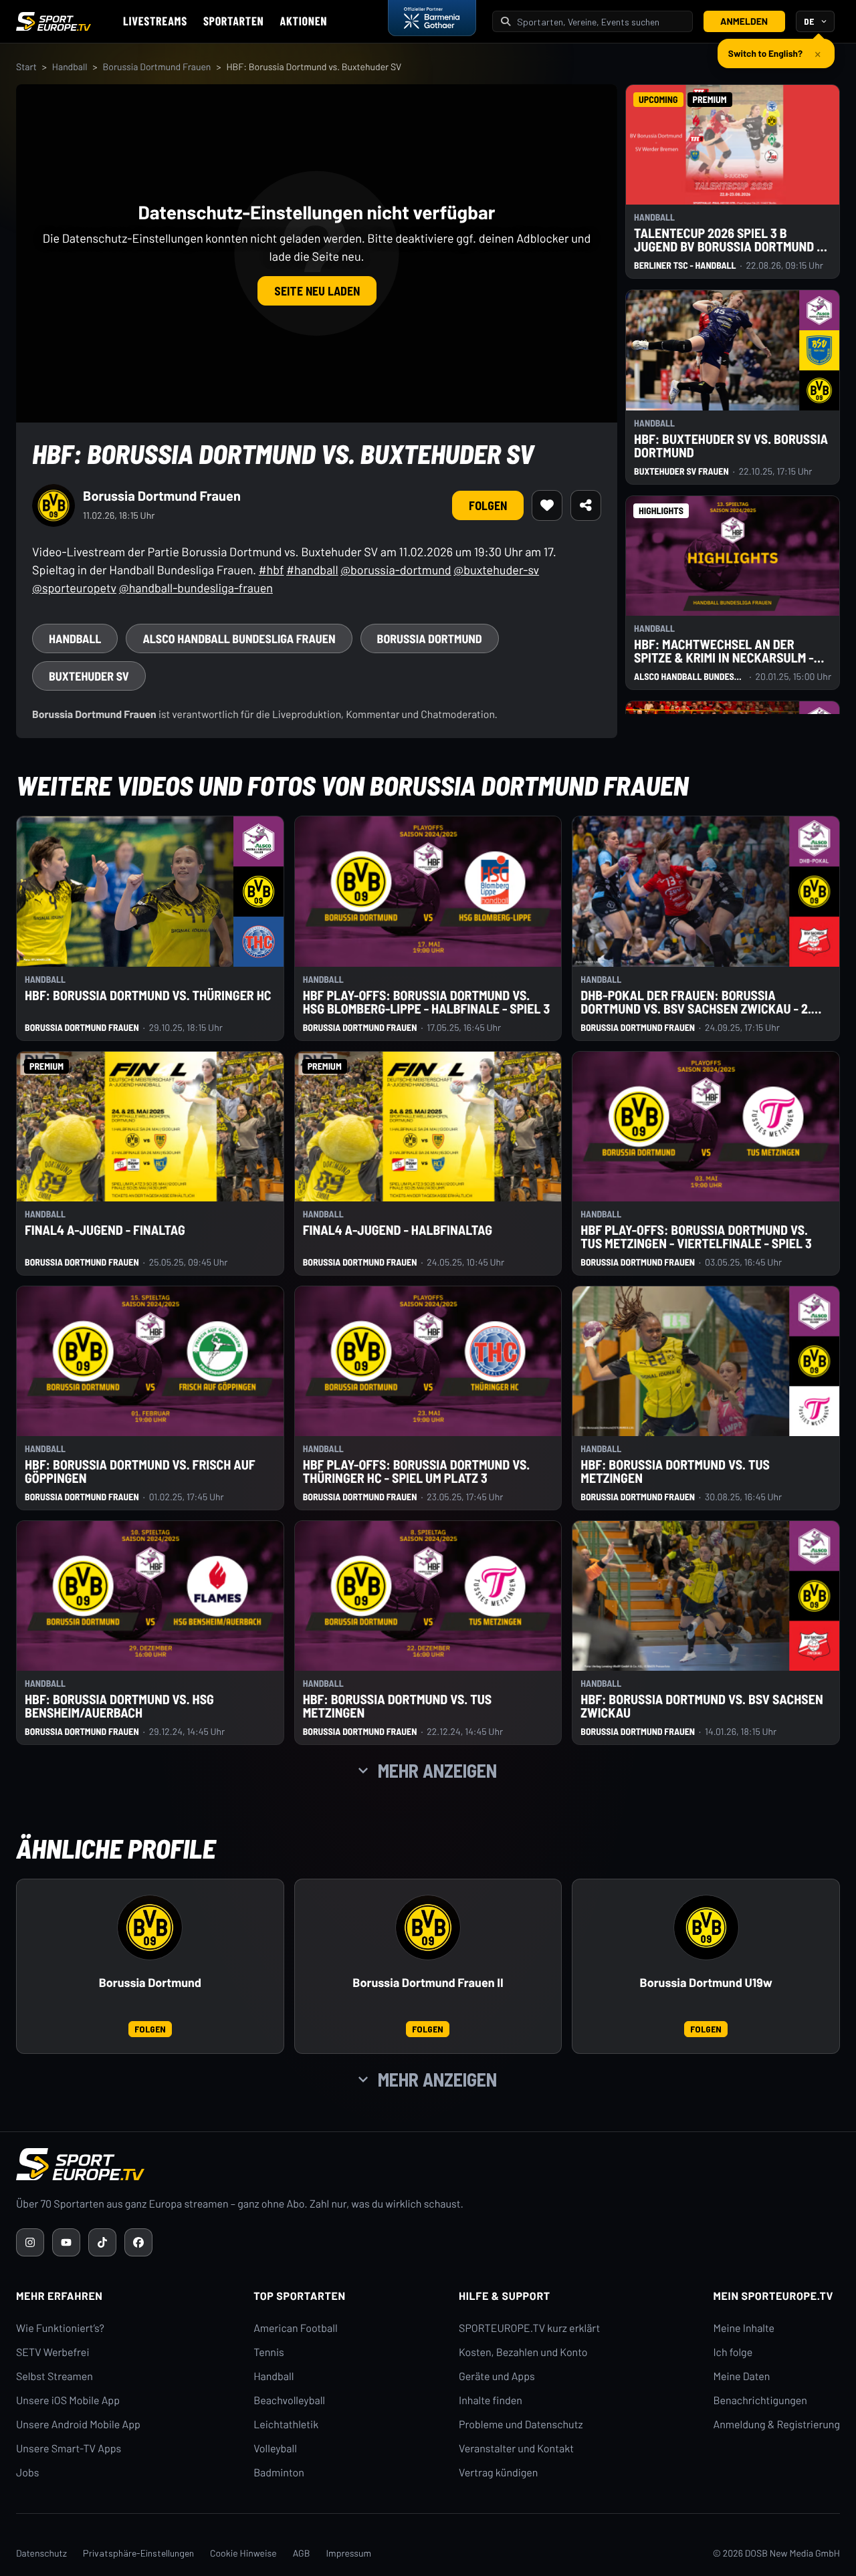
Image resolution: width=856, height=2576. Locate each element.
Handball (70, 67)
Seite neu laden (317, 291)
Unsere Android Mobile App (78, 2425)
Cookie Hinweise (243, 2553)
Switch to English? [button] (765, 48)
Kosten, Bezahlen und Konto (523, 2352)
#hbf (272, 570)
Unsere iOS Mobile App (68, 2401)
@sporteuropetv (74, 588)
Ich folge (733, 2352)
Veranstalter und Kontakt (516, 2449)
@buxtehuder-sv (496, 570)
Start (26, 67)
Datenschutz (41, 2553)
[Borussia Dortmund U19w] (706, 1927)
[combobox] (601, 22)
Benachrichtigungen (760, 2401)
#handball (312, 570)
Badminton (279, 2473)
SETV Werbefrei (52, 2352)
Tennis (269, 2352)
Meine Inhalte (744, 2328)
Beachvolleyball (289, 2401)
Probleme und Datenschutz (521, 2425)
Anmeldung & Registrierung (776, 2425)
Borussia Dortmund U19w (706, 1983)
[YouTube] (66, 2242)
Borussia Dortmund (150, 1983)
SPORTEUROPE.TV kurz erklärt (529, 2328)
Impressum (348, 2553)
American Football (295, 2328)
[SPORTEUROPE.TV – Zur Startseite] (53, 21)
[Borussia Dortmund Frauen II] (428, 1927)
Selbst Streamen (55, 2376)
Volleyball (275, 2449)
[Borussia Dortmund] (150, 1927)
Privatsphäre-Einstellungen (138, 2553)
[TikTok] (102, 2242)
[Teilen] (586, 505)
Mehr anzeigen (437, 1770)
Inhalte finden (491, 2401)
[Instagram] (30, 2242)
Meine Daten (741, 2376)
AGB (302, 2553)
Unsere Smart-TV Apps (69, 2449)
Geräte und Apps (497, 2376)
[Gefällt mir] (547, 505)
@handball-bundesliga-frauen (196, 588)
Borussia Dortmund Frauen (156, 67)
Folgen (488, 505)
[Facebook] (138, 2242)
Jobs (27, 2473)
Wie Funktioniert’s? (60, 2328)
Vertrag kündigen (498, 2473)
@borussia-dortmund (396, 570)
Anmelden (744, 21)
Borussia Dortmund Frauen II (428, 1983)
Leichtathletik (286, 2425)
